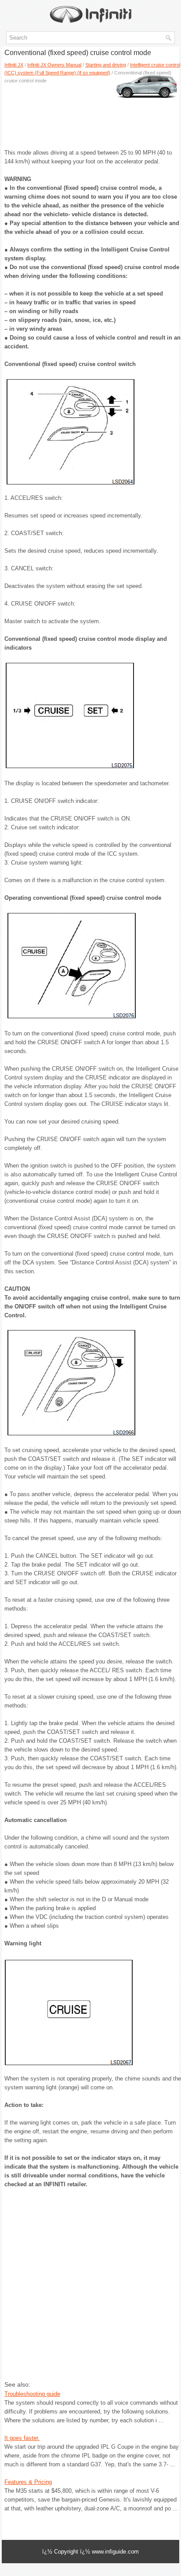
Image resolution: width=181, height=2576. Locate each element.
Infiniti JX (14, 65)
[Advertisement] (90, 113)
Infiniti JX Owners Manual (54, 65)
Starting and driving (106, 65)
